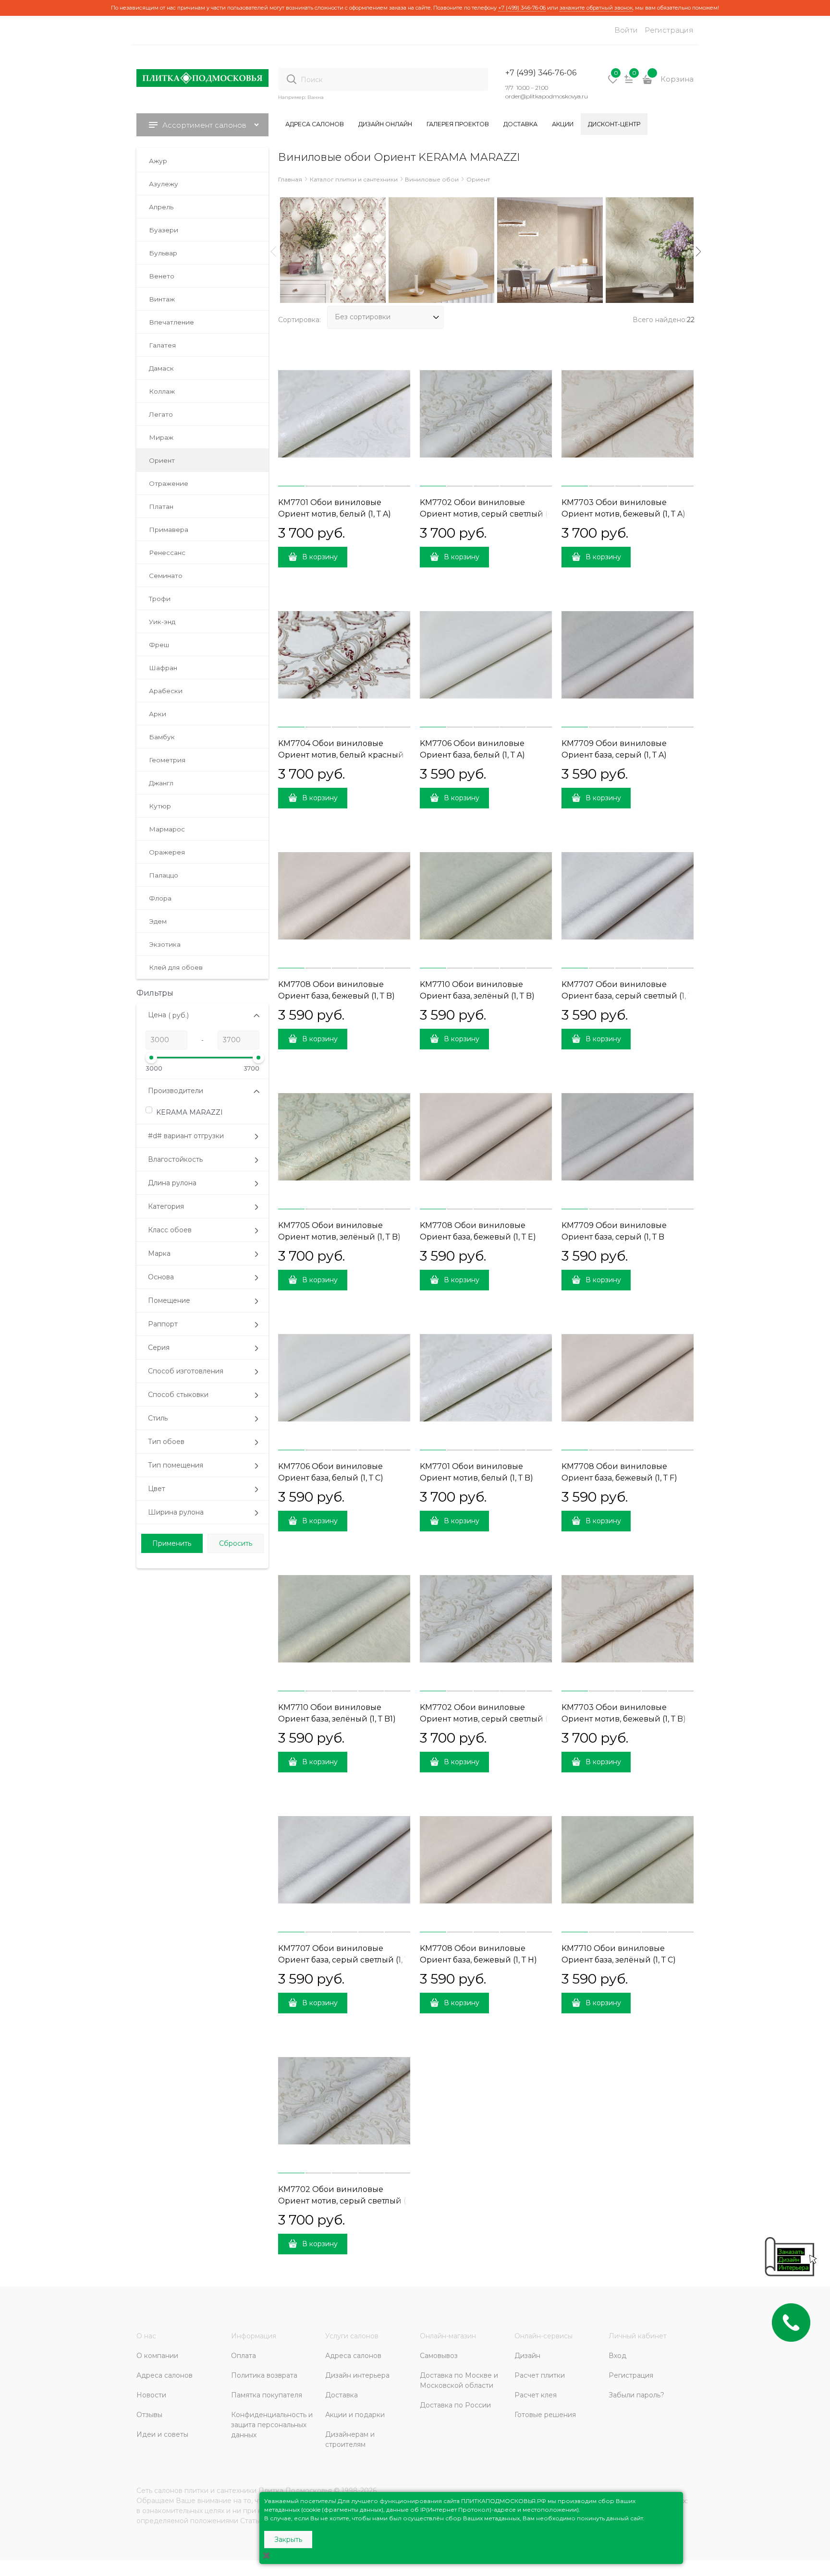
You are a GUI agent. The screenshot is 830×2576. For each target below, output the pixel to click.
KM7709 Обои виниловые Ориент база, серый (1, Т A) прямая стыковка (614, 755)
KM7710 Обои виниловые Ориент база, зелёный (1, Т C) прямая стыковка (619, 1960)
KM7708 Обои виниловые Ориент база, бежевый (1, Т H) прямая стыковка (478, 1960)
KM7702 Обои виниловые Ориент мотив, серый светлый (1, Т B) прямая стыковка (486, 1719)
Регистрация (669, 30)
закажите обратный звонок (596, 8)
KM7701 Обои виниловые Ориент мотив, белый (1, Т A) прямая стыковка (335, 514)
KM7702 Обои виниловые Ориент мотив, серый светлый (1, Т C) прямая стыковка (344, 2201)
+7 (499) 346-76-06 (522, 8)
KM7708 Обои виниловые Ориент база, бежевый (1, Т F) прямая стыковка (619, 1478)
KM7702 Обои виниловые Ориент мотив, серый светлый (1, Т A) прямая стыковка (486, 514)
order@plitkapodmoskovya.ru (547, 96)
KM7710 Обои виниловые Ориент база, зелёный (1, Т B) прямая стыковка (477, 996)
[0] (613, 83)
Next (698, 252)
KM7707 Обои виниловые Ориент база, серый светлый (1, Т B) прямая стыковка (627, 996)
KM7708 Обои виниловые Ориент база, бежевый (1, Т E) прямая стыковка (478, 1237)
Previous (273, 252)
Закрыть (288, 2540)
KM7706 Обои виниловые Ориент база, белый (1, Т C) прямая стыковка (331, 1478)
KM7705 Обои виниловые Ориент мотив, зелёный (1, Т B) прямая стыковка (339, 1237)
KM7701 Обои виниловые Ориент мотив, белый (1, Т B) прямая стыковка (476, 1478)
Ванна (316, 97)
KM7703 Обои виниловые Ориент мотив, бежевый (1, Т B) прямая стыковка (624, 1719)
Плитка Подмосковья (295, 2491)
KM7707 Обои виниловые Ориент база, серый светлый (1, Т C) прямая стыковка (343, 1960)
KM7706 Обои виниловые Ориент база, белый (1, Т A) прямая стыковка (472, 755)
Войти (626, 30)
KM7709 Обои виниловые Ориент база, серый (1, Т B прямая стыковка (614, 1237)
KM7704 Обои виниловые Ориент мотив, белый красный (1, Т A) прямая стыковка (341, 755)
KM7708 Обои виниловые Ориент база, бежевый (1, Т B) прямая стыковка (336, 996)
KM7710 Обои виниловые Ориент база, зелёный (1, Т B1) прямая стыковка (337, 1719)
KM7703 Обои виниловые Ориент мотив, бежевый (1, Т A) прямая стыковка (623, 514)
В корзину (320, 557)
